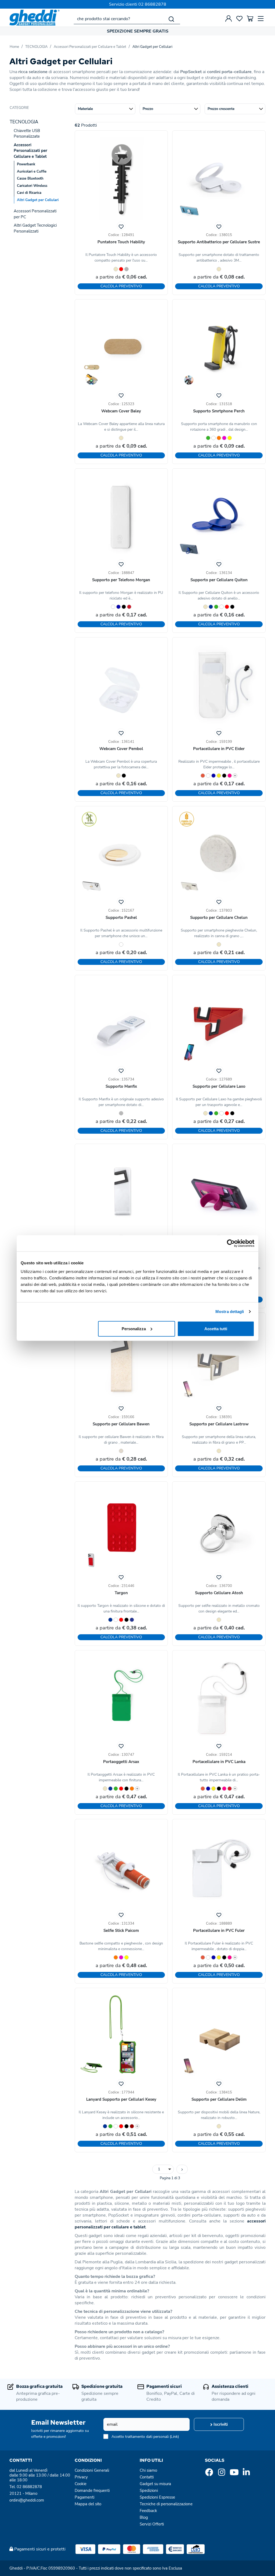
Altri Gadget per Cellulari (152, 47)
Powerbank (26, 164)
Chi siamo (148, 2470)
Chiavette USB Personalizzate (27, 133)
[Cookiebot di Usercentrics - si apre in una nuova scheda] (231, 1243)
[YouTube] (234, 2474)
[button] (105, 109)
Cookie (81, 2484)
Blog (144, 2517)
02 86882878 (152, 4)
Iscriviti (220, 2424)
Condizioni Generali (92, 2470)
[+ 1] (182, 2169)
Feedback (148, 2511)
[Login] (229, 19)
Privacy (81, 2477)
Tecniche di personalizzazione (166, 2504)
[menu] (261, 19)
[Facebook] (209, 2474)
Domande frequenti (92, 2491)
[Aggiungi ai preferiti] (121, 226)
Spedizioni (149, 2491)
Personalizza (134, 1328)
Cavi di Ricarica (29, 193)
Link (174, 2437)
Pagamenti (84, 2497)
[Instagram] (222, 2474)
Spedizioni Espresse (157, 2497)
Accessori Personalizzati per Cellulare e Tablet (90, 47)
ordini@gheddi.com (27, 2500)
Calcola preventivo (121, 286)
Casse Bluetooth (30, 179)
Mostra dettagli (230, 1312)
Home (14, 47)
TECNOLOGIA (36, 47)
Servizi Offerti (152, 2524)
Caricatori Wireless (32, 186)
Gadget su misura (155, 2484)
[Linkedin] (246, 2474)
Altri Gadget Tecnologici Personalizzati (35, 228)
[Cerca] (171, 19)
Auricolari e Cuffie (32, 172)
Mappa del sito (88, 2504)
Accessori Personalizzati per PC (35, 214)
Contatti (147, 2477)
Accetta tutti (216, 1328)
